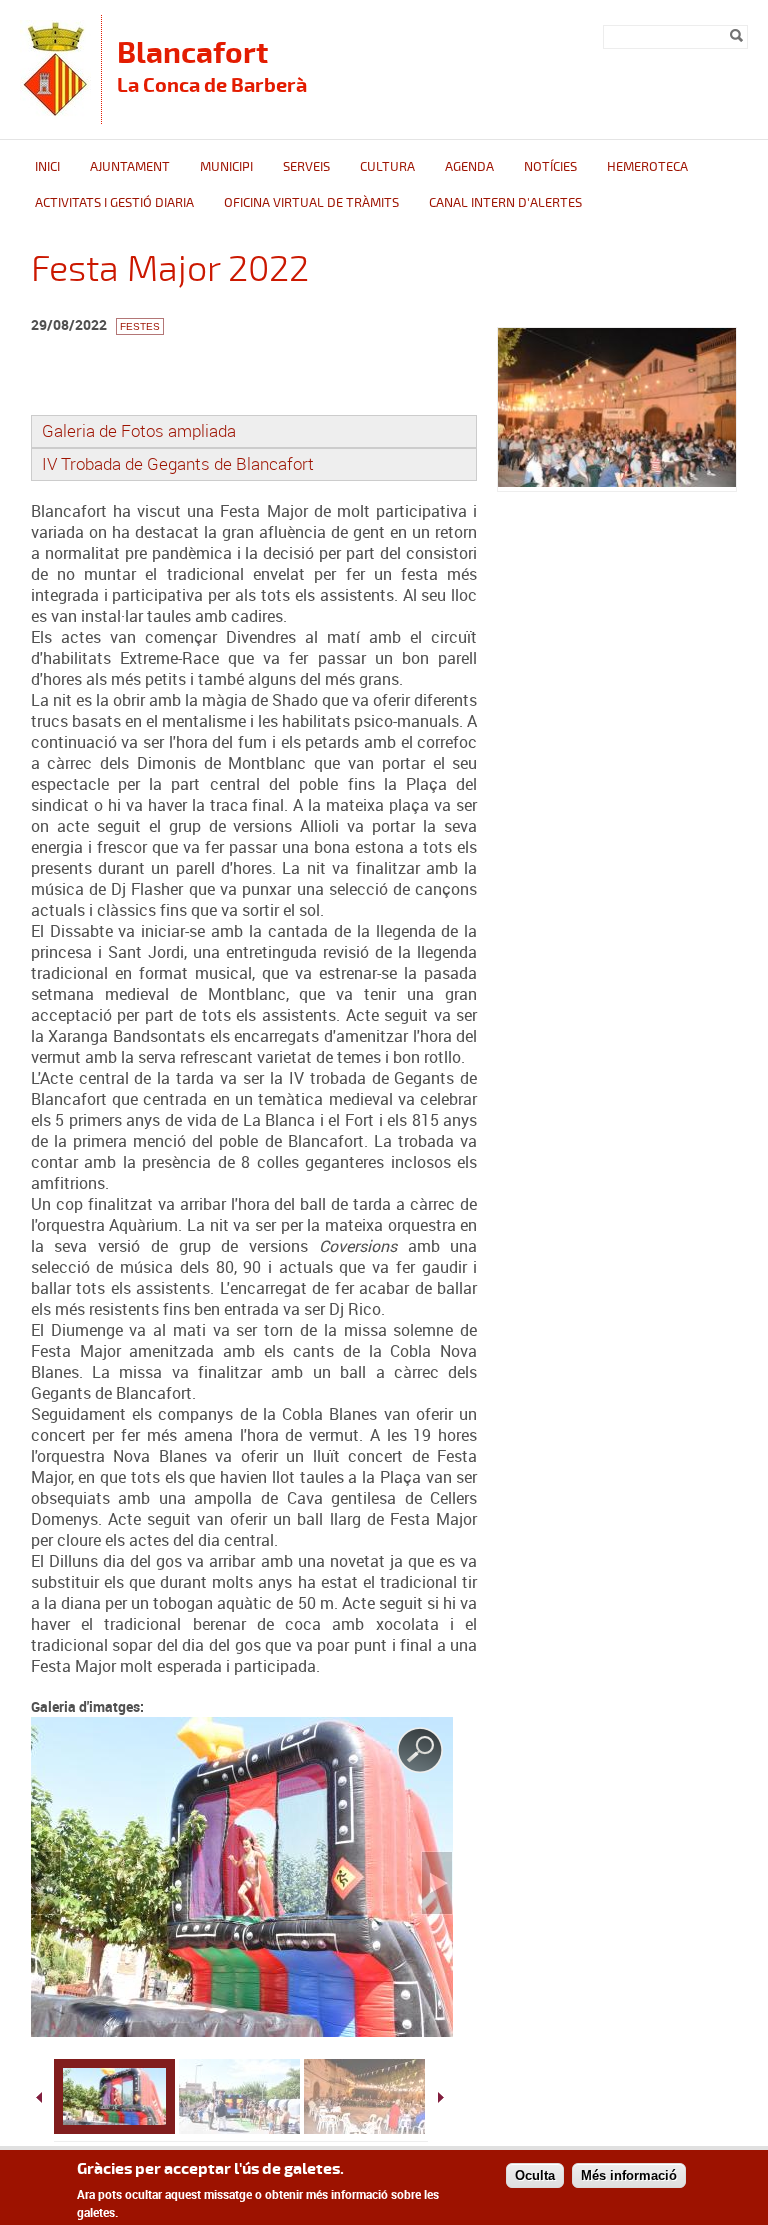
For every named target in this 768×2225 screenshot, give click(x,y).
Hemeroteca (647, 167)
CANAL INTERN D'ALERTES (505, 203)
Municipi (226, 167)
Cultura (387, 167)
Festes (140, 326)
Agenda (469, 167)
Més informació (629, 2175)
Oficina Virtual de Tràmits (311, 203)
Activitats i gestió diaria (114, 203)
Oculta (535, 2175)
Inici (47, 167)
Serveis (306, 167)
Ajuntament (130, 167)
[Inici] (55, 114)
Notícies (550, 167)
